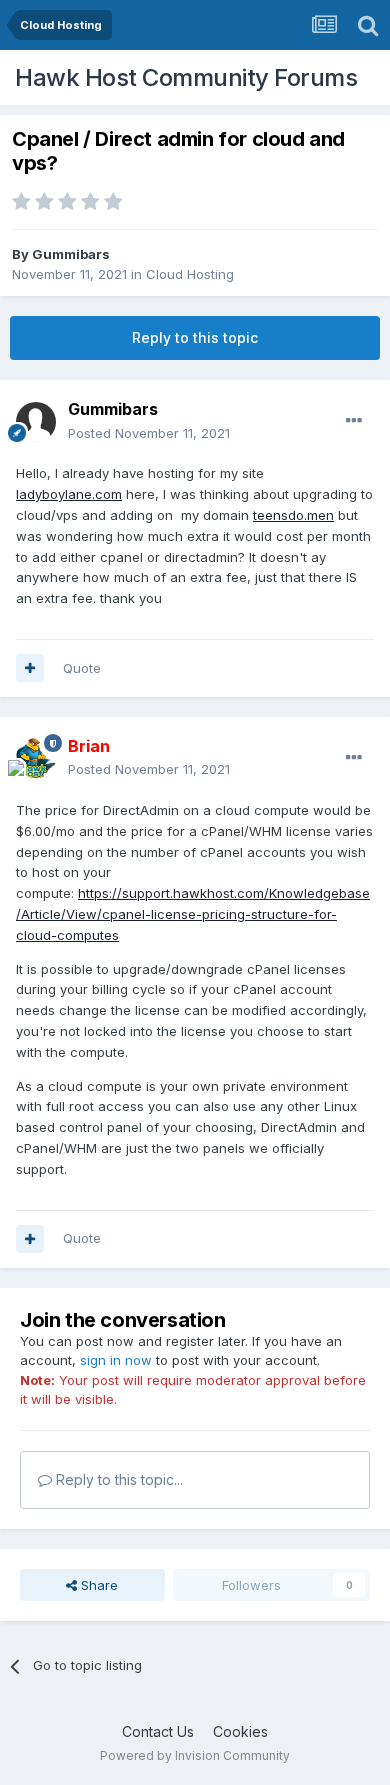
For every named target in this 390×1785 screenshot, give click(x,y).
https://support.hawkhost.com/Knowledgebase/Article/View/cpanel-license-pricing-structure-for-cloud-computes (193, 914)
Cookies (240, 1731)
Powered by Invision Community (195, 1755)
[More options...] (354, 421)
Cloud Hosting (190, 274)
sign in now (116, 1360)
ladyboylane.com (69, 494)
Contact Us (158, 1731)
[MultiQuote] (30, 668)
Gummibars (71, 254)
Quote (82, 668)
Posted (149, 433)
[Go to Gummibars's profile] (36, 422)
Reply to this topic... (117, 1479)
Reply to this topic (195, 337)
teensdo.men (293, 515)
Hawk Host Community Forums (186, 77)
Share (97, 1585)
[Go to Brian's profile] (36, 758)
